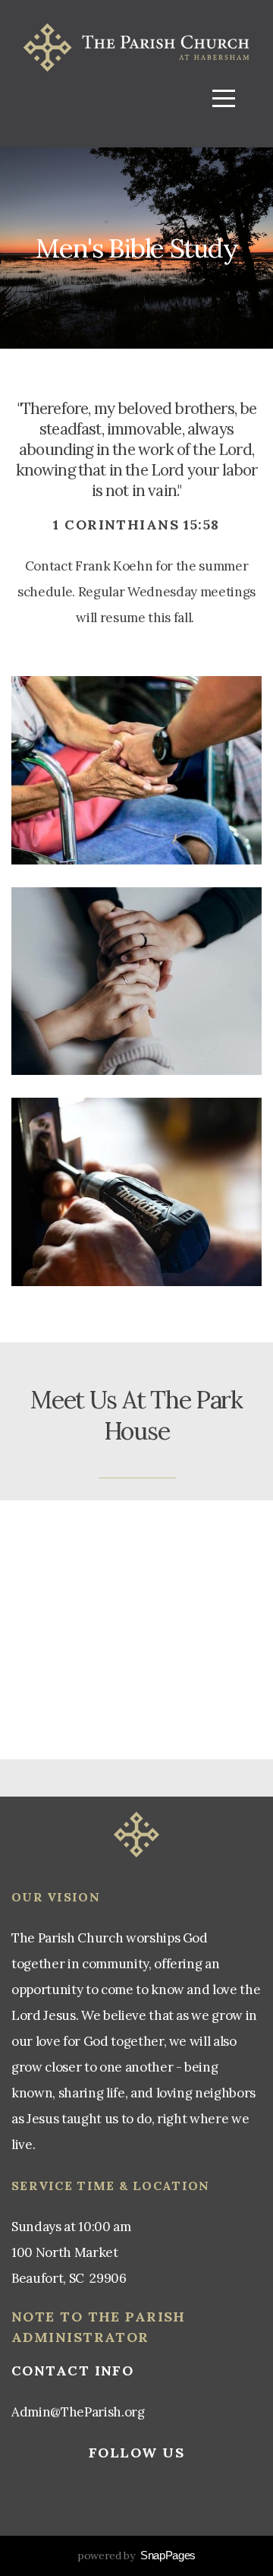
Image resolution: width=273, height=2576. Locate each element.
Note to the (68, 2317)
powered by (136, 2555)
